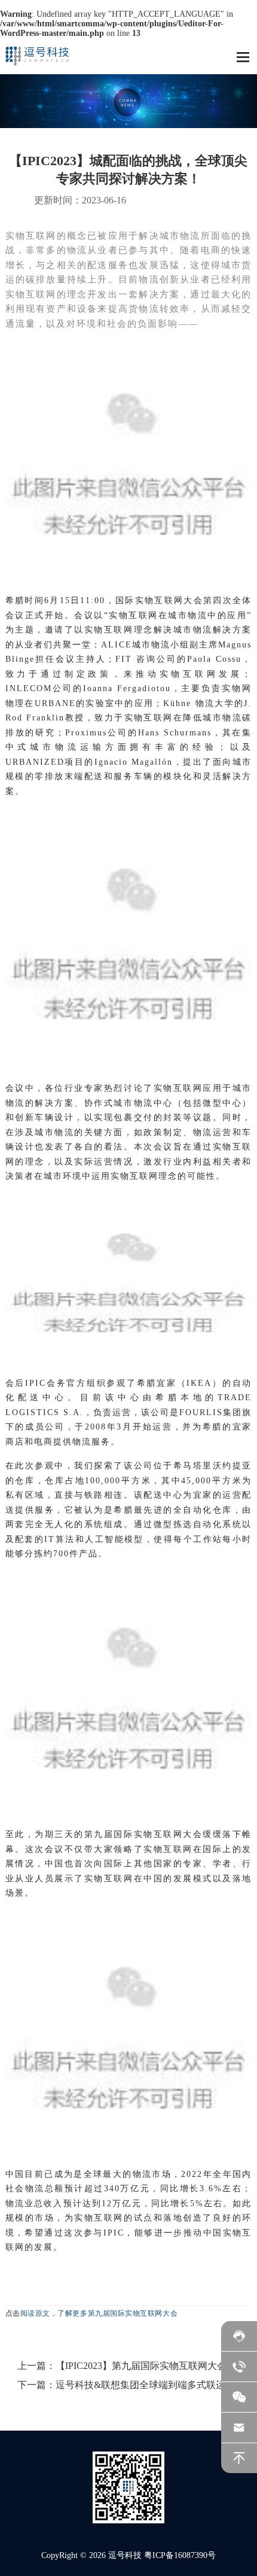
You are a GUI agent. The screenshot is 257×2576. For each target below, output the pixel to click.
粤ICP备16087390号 (180, 2555)
